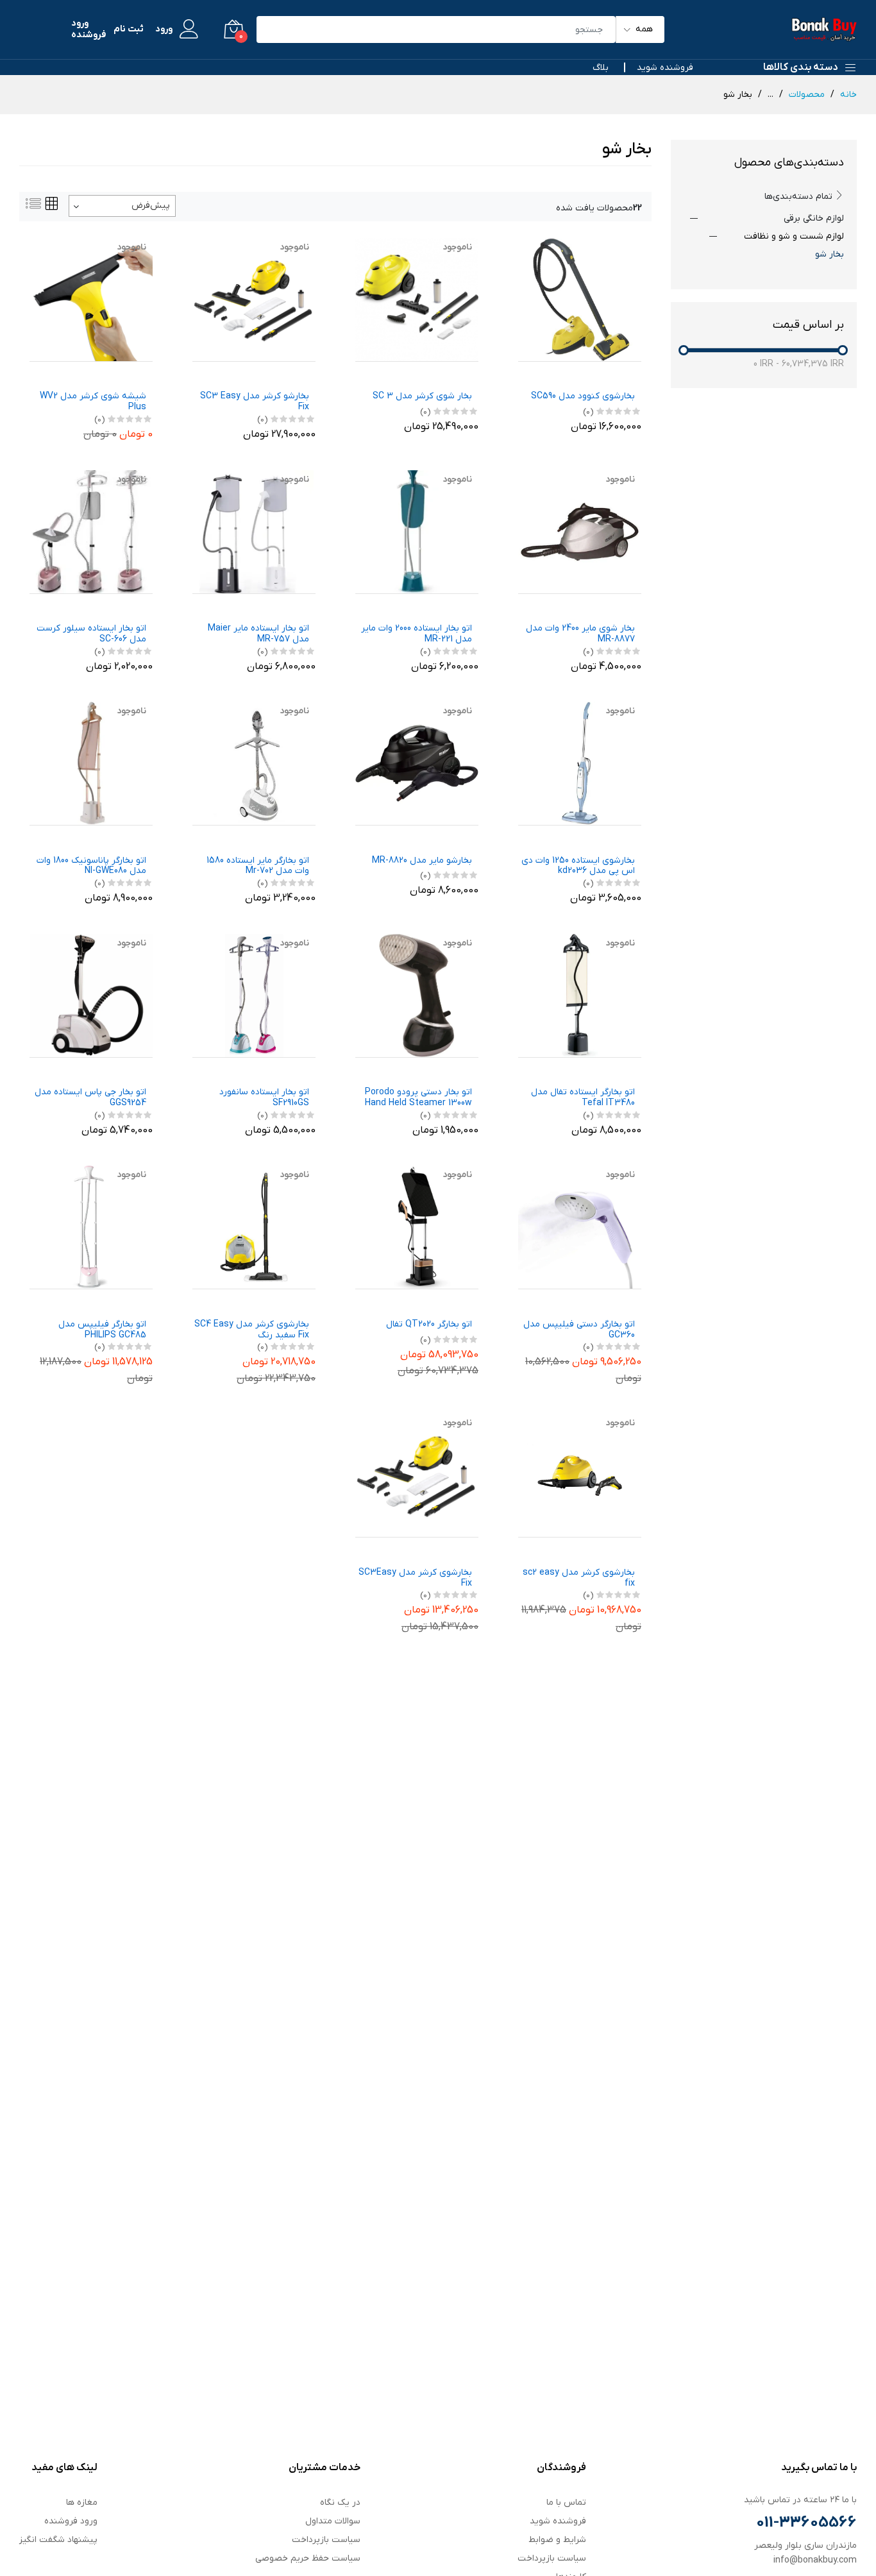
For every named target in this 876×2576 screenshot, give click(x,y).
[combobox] (122, 206)
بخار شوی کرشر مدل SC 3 (422, 397)
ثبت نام (129, 30)
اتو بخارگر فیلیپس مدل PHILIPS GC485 (102, 1330)
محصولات (807, 95)
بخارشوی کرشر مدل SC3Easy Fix (415, 1579)
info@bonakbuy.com (815, 2560)
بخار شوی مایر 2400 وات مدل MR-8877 (580, 634)
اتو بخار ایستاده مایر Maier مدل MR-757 (258, 634)
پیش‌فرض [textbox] (151, 206)
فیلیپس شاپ (455, 373)
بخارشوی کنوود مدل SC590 (583, 397)
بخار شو (830, 254)
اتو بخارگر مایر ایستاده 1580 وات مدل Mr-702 (258, 867)
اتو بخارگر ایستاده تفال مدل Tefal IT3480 (583, 1098)
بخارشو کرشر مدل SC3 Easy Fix (255, 402)
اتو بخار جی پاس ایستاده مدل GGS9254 (90, 1098)
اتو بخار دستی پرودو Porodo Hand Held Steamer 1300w (418, 1098)
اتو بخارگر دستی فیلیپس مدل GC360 (579, 1330)
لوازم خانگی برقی (814, 218)
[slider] (684, 350)
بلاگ (601, 68)
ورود (164, 30)
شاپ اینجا (625, 373)
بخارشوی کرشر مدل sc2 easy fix (579, 1579)
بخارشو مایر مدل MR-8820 (422, 861)
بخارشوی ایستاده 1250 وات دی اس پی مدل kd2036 (578, 867)
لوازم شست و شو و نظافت (794, 236)
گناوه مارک (624, 1301)
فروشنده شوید (665, 68)
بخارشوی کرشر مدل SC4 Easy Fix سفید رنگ (252, 1330)
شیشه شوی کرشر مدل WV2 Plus (93, 402)
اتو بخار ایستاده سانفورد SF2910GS (264, 1098)
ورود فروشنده (88, 30)
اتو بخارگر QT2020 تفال (429, 1325)
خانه (848, 95)
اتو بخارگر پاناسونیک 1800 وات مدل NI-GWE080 (91, 867)
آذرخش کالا (623, 605)
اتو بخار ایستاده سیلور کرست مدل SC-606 (91, 634)
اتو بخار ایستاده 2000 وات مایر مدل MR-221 (417, 634)
